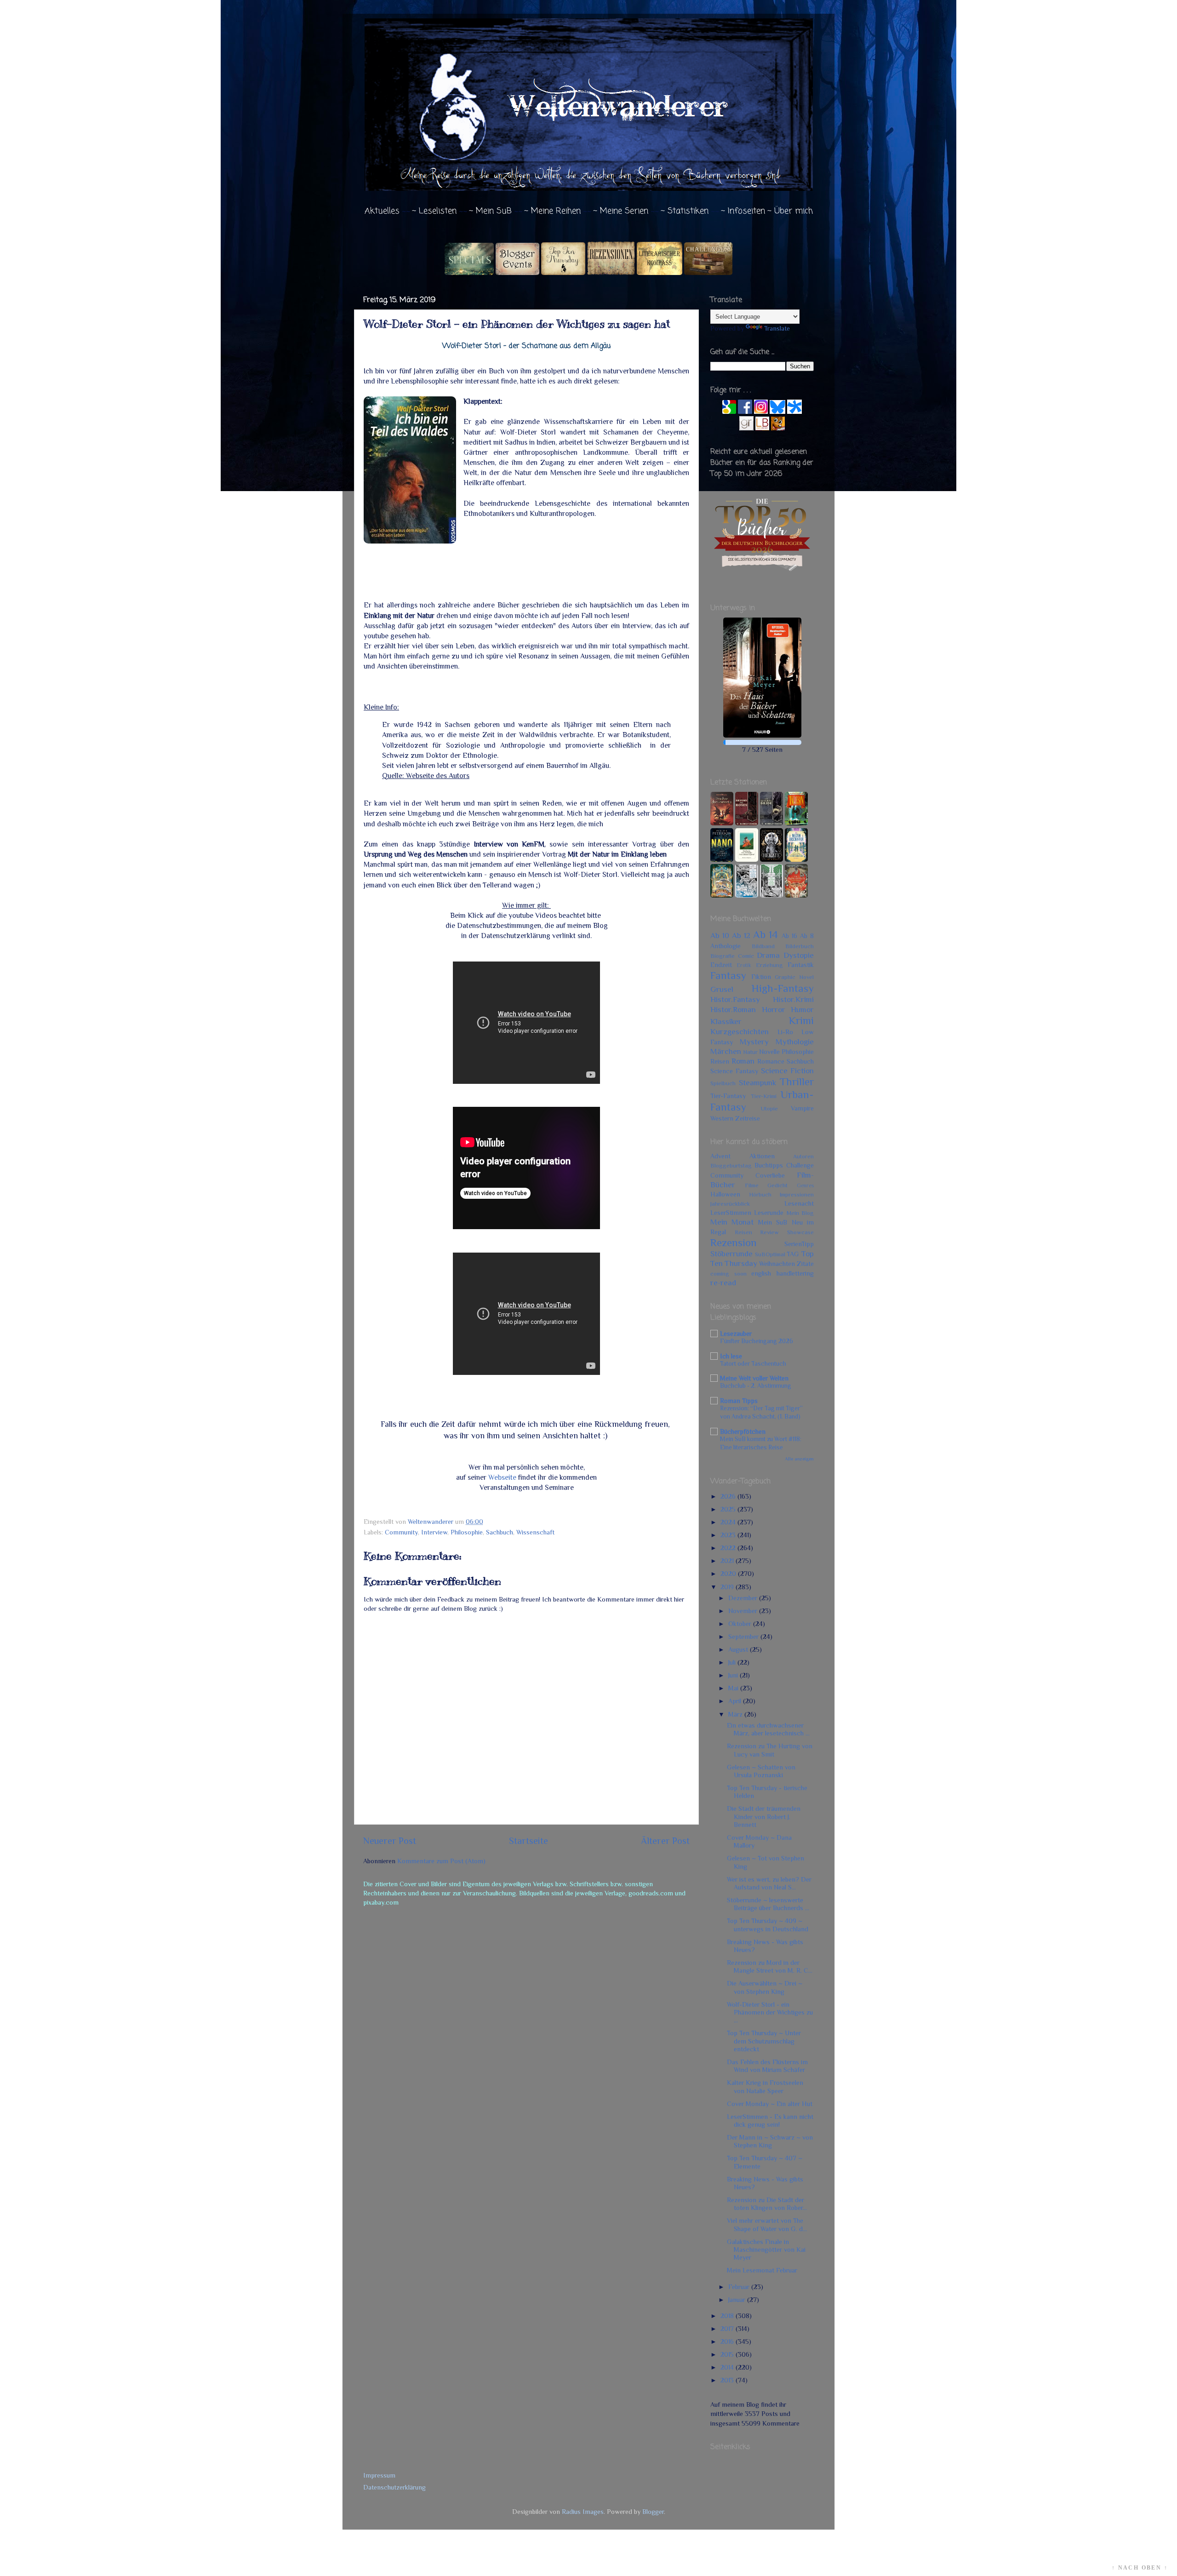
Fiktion (761, 977)
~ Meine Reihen (552, 211)
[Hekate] (771, 859)
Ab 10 (720, 935)
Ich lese (731, 1356)
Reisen (720, 1061)
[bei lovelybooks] (762, 428)
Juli (733, 1662)
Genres (805, 1186)
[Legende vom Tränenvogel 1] (771, 895)
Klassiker (726, 1021)
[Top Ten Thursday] (563, 273)
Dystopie (799, 955)
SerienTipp (799, 1244)
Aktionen (762, 1156)
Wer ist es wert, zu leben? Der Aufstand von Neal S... (769, 1883)
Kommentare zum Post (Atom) (441, 1861)
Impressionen (797, 1194)
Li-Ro (785, 1032)
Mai (734, 1688)
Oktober (741, 1624)
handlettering (795, 1273)
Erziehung (769, 965)
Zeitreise (748, 1118)
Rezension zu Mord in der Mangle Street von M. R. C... (770, 1966)
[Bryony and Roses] (747, 823)
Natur (750, 1052)
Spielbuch (723, 1083)
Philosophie (467, 1532)
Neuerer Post (390, 1841)
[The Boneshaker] (796, 895)
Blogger (653, 2512)
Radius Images (583, 2512)
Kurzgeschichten (740, 1031)
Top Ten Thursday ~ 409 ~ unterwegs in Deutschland (768, 1925)
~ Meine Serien (621, 211)
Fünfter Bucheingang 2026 (757, 1341)
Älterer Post (665, 1841)
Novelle (769, 1052)
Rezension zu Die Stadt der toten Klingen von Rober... (767, 2204)
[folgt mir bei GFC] (729, 412)
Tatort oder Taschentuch (753, 1364)
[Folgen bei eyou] (794, 412)
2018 (728, 2316)
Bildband (763, 946)
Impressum (379, 2475)
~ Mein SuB (490, 211)
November (744, 1611)
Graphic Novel (794, 977)
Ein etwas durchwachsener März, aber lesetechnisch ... (768, 1729)
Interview (434, 1532)
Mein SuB (773, 1222)
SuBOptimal (770, 1254)
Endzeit (721, 965)
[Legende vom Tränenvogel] (747, 895)
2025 (729, 1509)
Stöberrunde (731, 1254)
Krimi (801, 1020)
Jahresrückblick (730, 1204)
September (744, 1637)
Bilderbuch (800, 946)
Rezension (734, 1242)
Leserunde (769, 1213)
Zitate (805, 1264)
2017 (728, 2329)
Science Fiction (787, 1070)
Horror (774, 1009)
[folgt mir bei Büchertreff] (778, 428)
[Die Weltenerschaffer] (796, 859)
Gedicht (777, 1185)
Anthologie (726, 946)
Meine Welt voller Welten (754, 1378)
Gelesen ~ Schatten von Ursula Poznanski (761, 1771)
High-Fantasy (783, 988)
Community (401, 1532)
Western (722, 1118)
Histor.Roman (733, 1009)
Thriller (797, 1082)
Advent (720, 1156)
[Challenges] (708, 273)
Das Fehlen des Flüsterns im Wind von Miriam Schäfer (767, 2066)
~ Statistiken (685, 211)
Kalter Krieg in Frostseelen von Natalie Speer (765, 2087)
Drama (768, 955)
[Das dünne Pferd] (747, 859)
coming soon (728, 1274)
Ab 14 (766, 934)
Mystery (754, 1042)
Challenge (800, 1165)
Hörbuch (760, 1194)
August (739, 1649)
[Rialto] (722, 895)
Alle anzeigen (799, 1459)
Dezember (744, 1598)
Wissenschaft (535, 1532)
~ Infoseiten (743, 211)
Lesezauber (736, 1334)
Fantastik (801, 965)
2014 (728, 2367)
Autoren (803, 1156)
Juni (734, 1675)
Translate (777, 328)
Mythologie (795, 1042)
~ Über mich (790, 211)
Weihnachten (777, 1264)
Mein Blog (800, 1213)
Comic (746, 956)
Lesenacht (799, 1203)
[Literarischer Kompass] (660, 273)
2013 (728, 2380)
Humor (802, 1009)
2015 (728, 2354)
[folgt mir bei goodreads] (746, 428)
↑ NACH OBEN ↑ (1140, 2568)
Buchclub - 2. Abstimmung (756, 1386)
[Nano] (722, 859)
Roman (743, 1061)
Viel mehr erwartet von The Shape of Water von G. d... (767, 2224)
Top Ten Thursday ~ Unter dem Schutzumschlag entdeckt (764, 2041)
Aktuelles (382, 211)
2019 (728, 1587)
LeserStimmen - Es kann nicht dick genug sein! (770, 2121)
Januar (738, 2300)
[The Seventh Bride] (771, 823)
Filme (752, 1185)
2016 (728, 2341)
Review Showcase (787, 1232)
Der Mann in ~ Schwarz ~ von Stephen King (770, 2141)
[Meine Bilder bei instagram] (761, 412)
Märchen (726, 1051)
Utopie (769, 1108)
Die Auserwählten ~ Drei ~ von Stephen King (765, 1987)
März (736, 1714)
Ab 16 (789, 936)
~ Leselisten (434, 211)
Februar (740, 2287)
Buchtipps (769, 1165)
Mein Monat (732, 1222)
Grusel (722, 989)
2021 (728, 1561)
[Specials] (469, 273)
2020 (729, 1574)
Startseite (529, 1841)
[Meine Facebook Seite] (745, 412)
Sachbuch (500, 1532)
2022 (729, 1548)
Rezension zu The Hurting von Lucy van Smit (770, 1750)
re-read (723, 1282)
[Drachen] (722, 823)
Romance (771, 1061)
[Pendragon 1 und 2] (796, 823)
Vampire (802, 1108)
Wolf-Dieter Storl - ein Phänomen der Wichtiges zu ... (770, 2012)
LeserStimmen (731, 1213)
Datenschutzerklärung (394, 2487)
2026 (729, 1496)
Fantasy (728, 975)
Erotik (744, 965)
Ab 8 (807, 936)
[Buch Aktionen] (517, 273)
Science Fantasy (734, 1071)
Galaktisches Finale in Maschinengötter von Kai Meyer (766, 2250)
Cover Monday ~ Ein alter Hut (770, 2104)
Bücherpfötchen (743, 1431)
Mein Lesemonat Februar (762, 2270)
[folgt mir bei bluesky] (777, 412)
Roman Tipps (739, 1401)
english (761, 1273)
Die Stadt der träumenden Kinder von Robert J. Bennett (764, 1817)
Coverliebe (770, 1175)
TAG (793, 1254)
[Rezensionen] (611, 273)
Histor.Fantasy (735, 999)
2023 (729, 1535)
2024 (729, 1522)
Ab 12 (741, 935)
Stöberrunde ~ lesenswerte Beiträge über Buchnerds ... (768, 1904)
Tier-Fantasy (728, 1096)
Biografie (723, 956)
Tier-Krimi (764, 1096)
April (736, 1701)
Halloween (725, 1194)
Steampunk (757, 1082)
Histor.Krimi (793, 999)
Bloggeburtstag (731, 1165)
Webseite (502, 1477)
